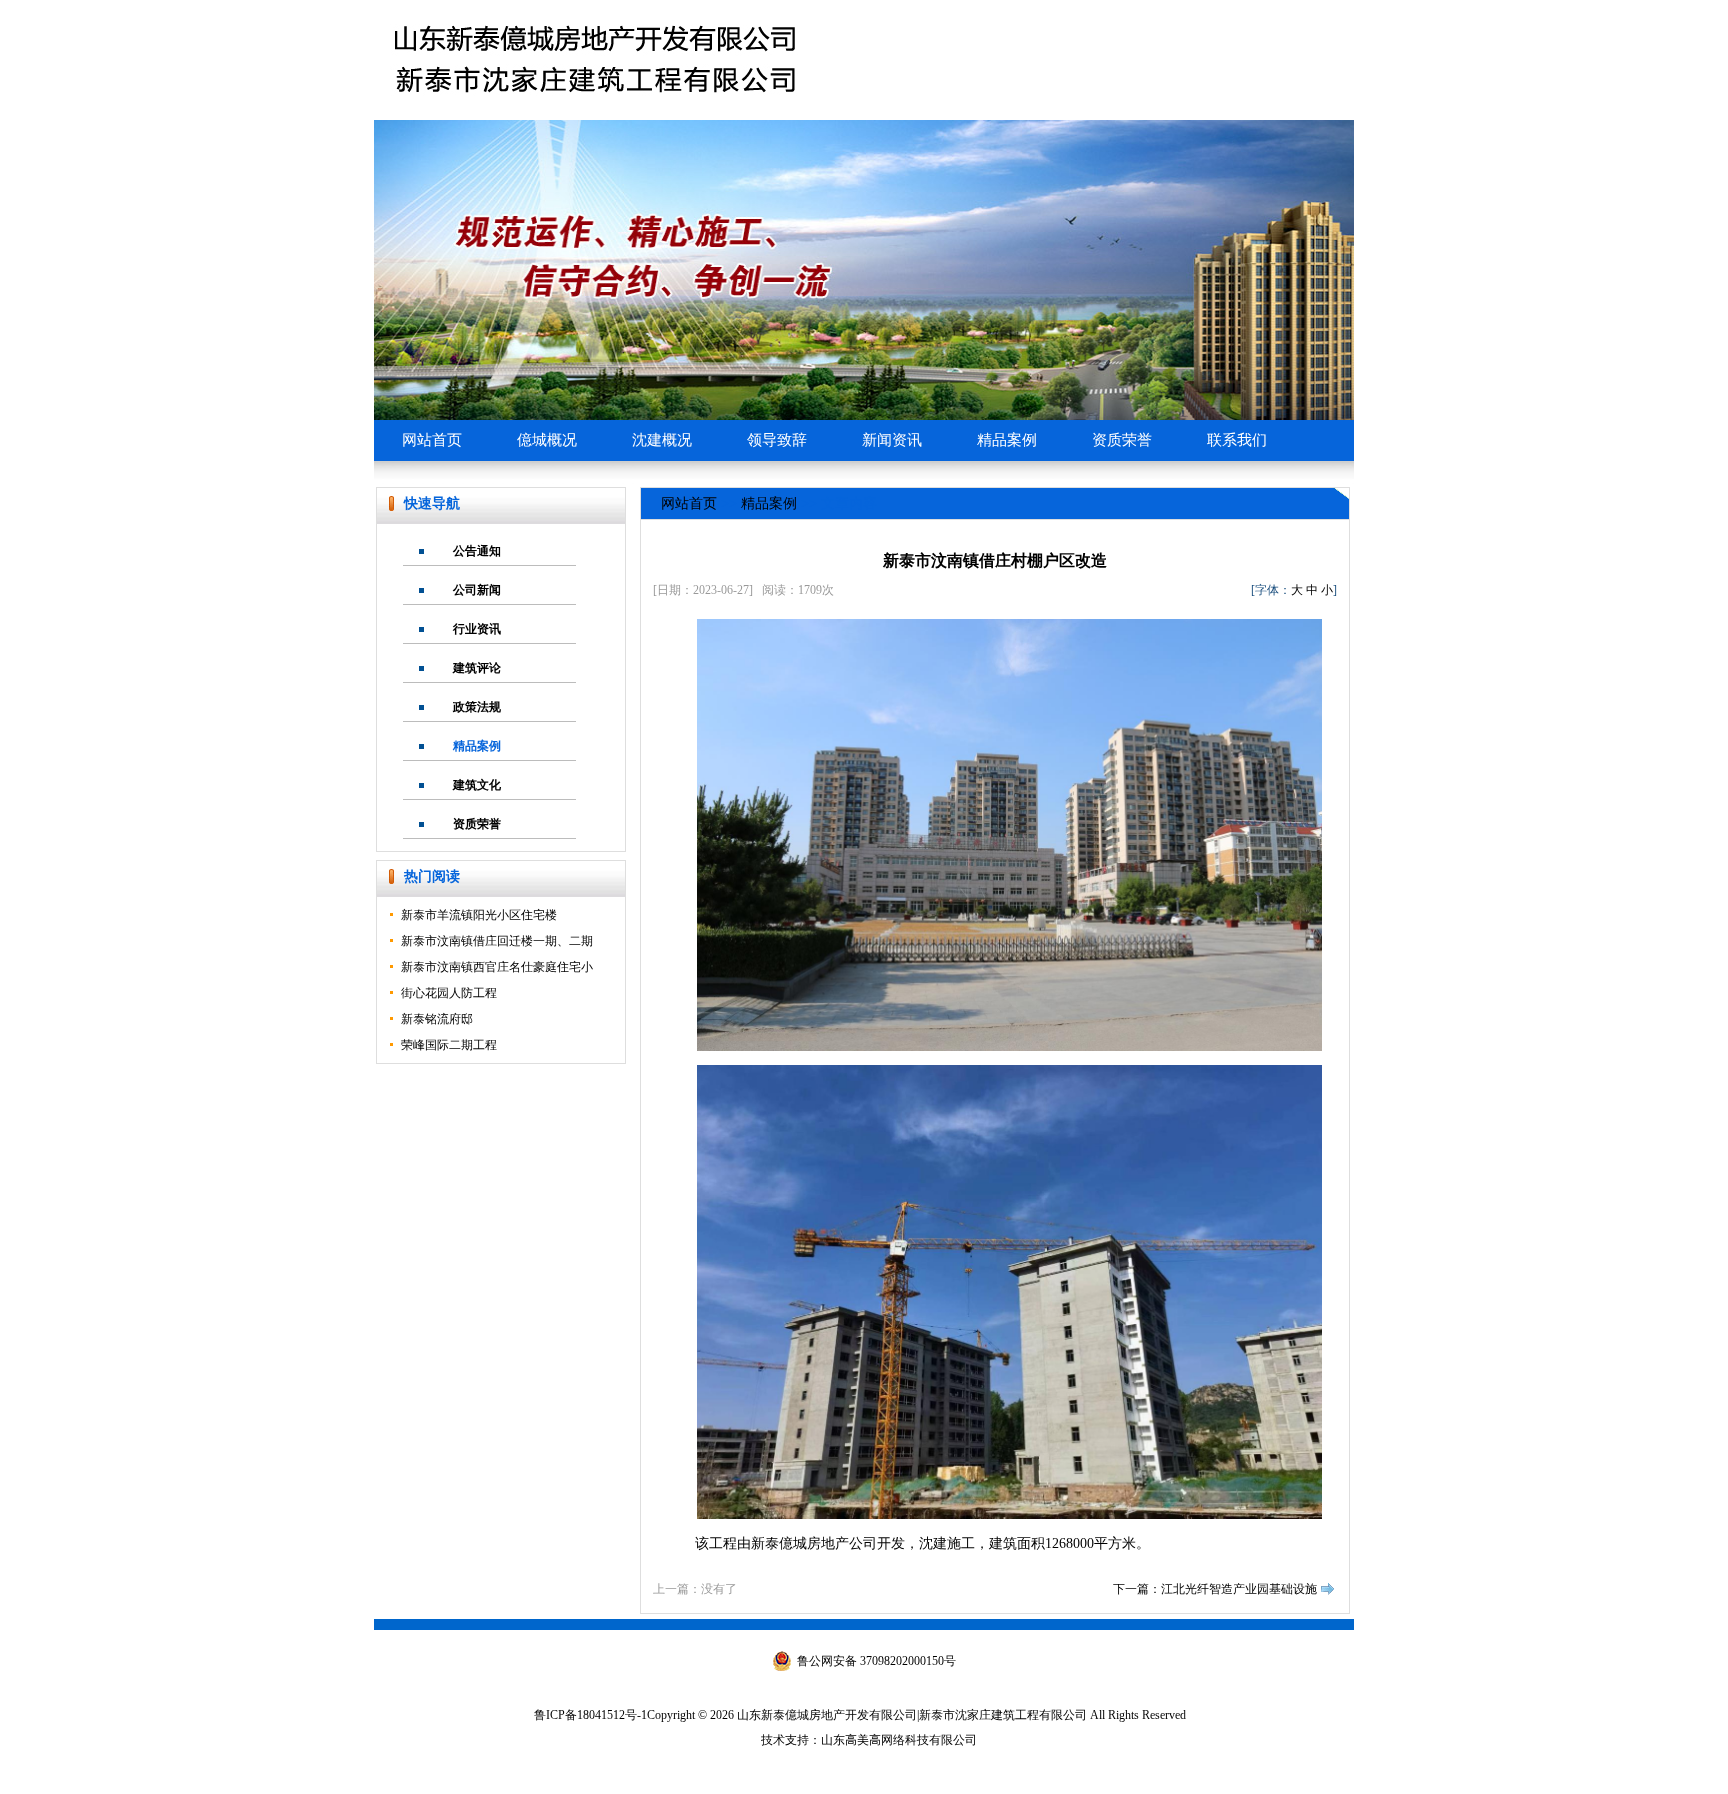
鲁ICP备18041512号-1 (590, 1715)
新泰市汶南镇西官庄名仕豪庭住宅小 (497, 967)
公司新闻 (477, 590)
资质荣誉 (1122, 440)
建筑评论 (477, 668)
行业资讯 (477, 629)
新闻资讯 (892, 440)
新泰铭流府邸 (437, 1019)
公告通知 (477, 551)
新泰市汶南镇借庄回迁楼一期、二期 (497, 941)
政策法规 (477, 707)
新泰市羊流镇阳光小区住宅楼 (479, 915)
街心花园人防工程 (449, 993)
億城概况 (547, 440)
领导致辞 (777, 440)
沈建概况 (662, 440)
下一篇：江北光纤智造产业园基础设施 (1215, 1589)
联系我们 (1237, 440)
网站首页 (432, 440)
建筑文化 (477, 785)
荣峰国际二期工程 (449, 1045)
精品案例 (1007, 440)
